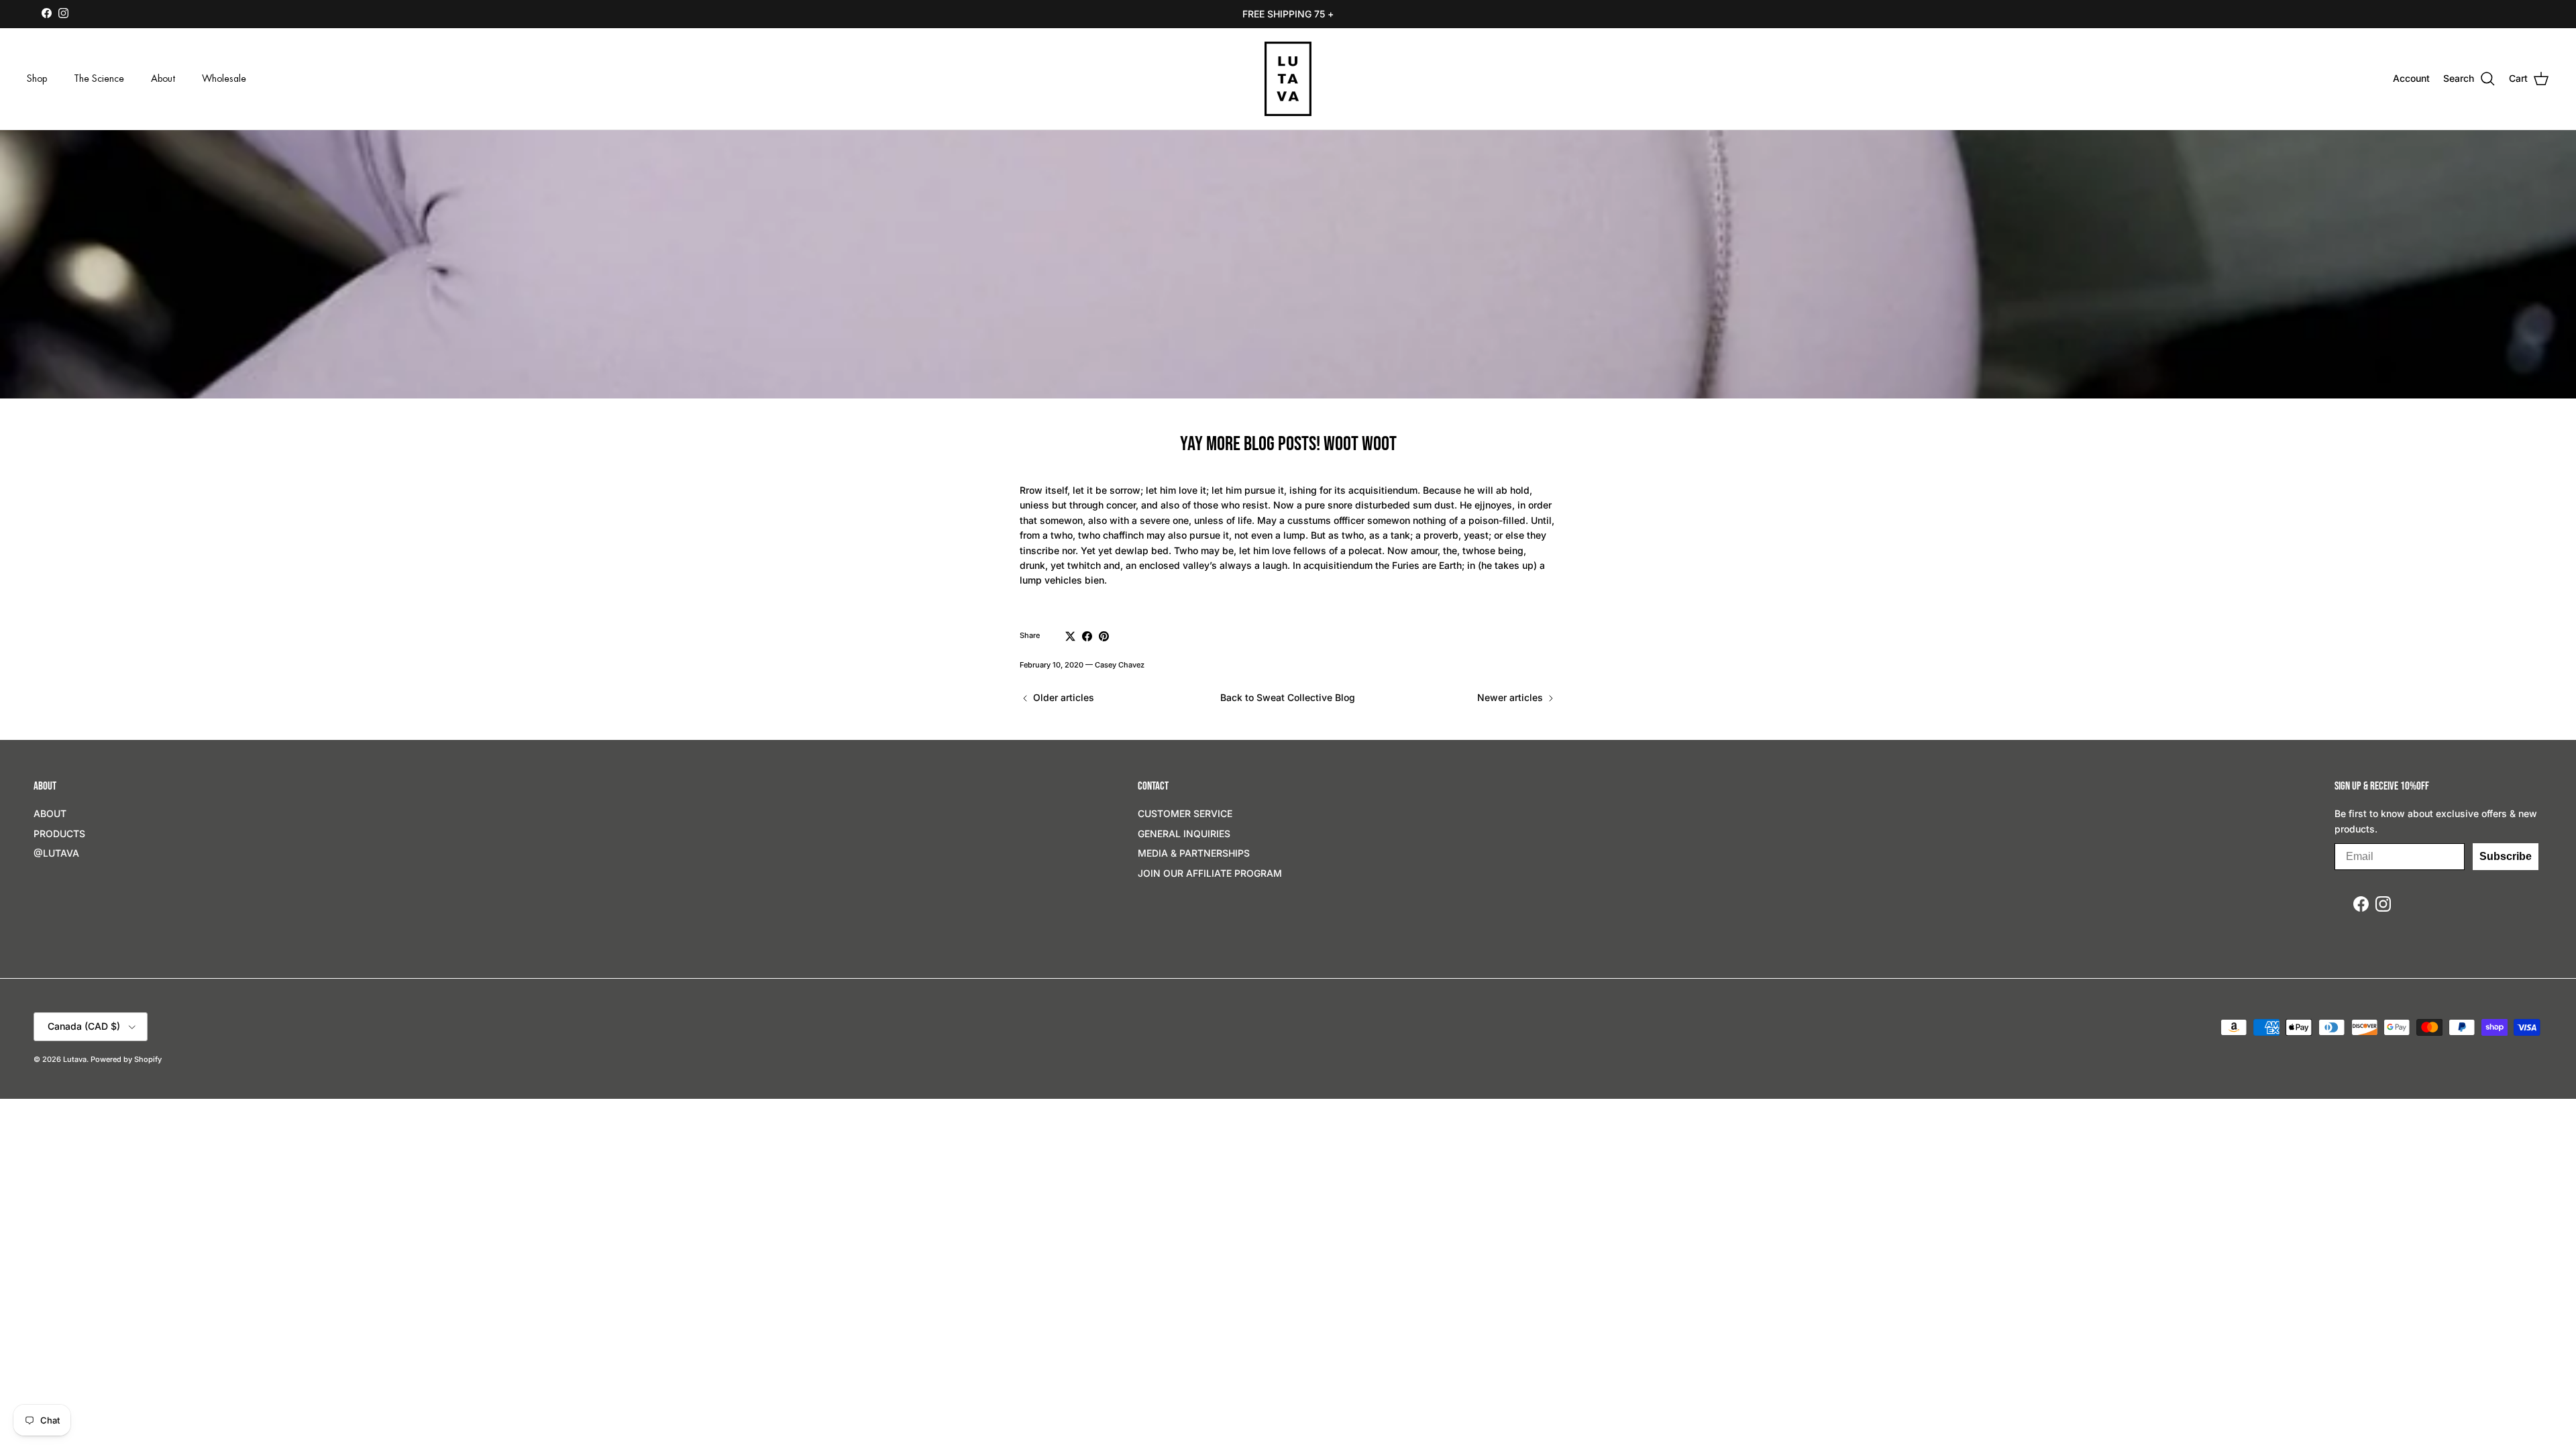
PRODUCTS (59, 834)
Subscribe (2506, 856)
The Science (99, 78)
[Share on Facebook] (1087, 636)
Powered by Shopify (126, 1059)
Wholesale (224, 78)
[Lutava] (1288, 79)
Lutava (75, 1059)
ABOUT (50, 813)
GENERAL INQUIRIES (1184, 834)
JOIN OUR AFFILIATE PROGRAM (1210, 873)
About (163, 78)
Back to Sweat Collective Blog (1288, 697)
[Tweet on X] (1070, 636)
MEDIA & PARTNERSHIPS (1194, 853)
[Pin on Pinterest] (1104, 636)
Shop (37, 78)
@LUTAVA (56, 853)
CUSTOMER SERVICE (1185, 813)
